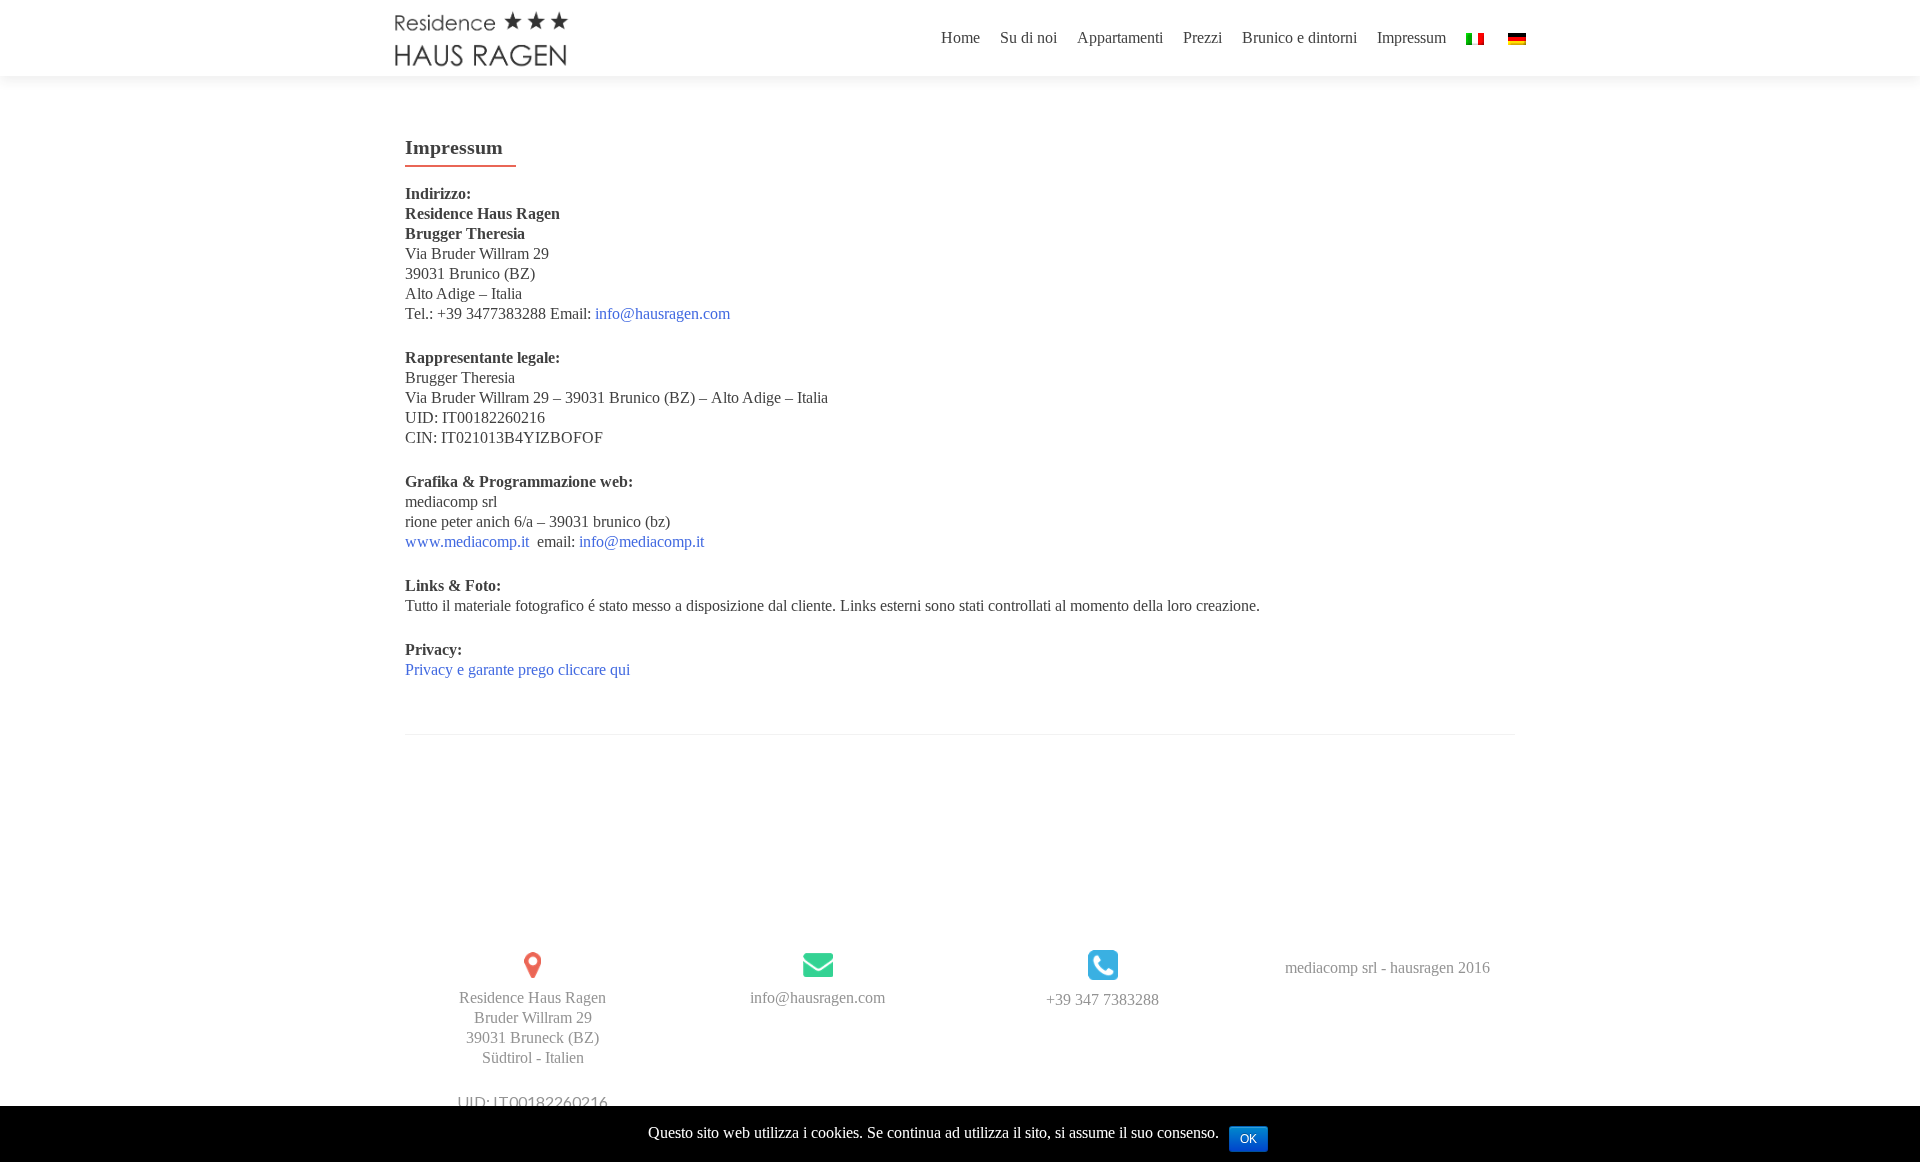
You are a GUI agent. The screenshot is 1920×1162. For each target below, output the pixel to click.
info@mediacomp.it (641, 541)
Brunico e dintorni (1299, 37)
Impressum (1411, 37)
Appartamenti (1120, 37)
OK (1248, 1139)
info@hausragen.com (662, 313)
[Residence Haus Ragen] (480, 38)
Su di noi (1028, 37)
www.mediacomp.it (467, 541)
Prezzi (1202, 37)
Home (960, 37)
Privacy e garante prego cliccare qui (517, 669)
